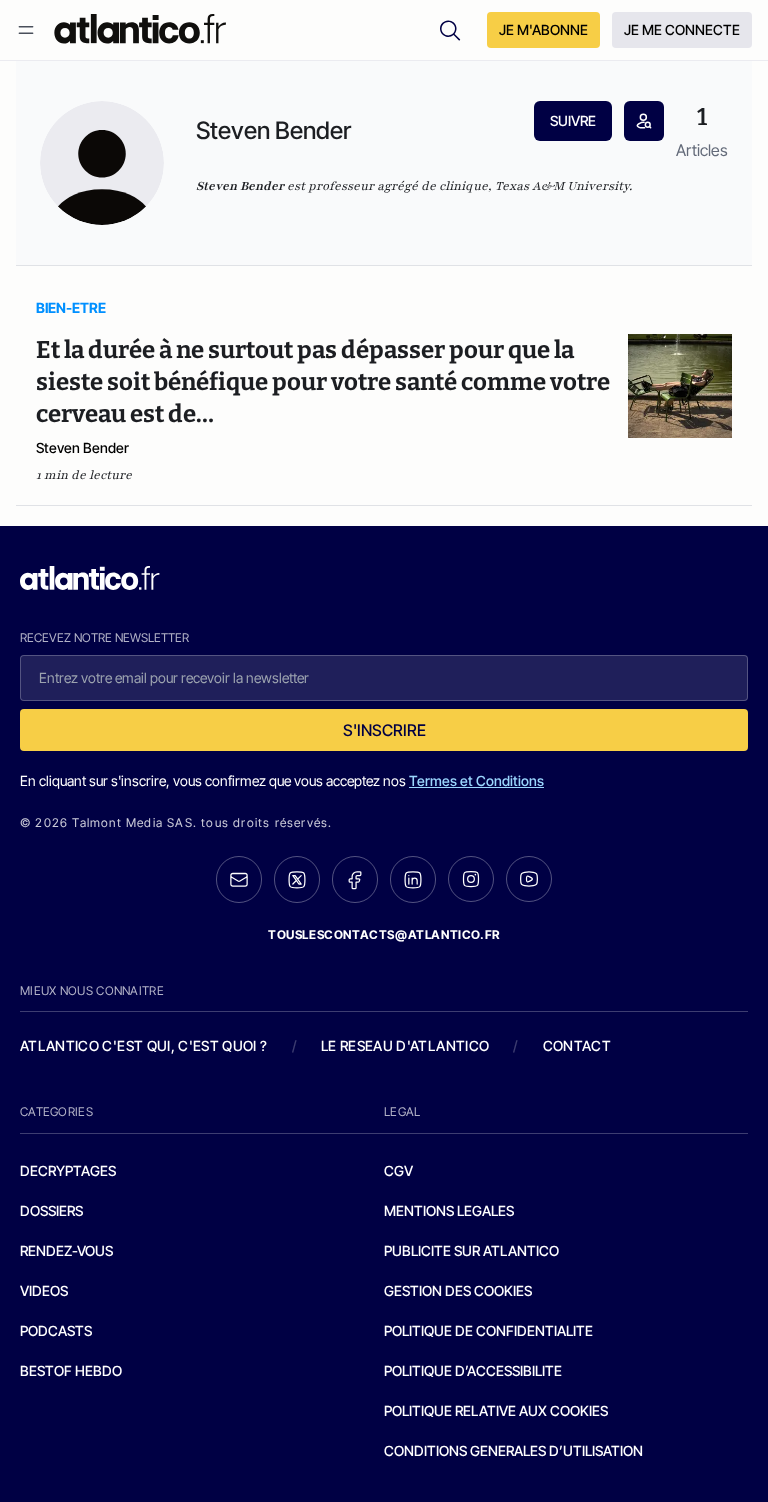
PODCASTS (56, 1330)
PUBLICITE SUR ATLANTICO (471, 1250)
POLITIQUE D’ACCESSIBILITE (473, 1370)
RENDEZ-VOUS (66, 1250)
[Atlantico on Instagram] (471, 879)
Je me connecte (682, 29)
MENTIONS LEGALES (449, 1210)
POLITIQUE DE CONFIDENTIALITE (488, 1330)
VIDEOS (44, 1290)
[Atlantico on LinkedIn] (413, 879)
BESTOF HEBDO (71, 1370)
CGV (398, 1170)
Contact (577, 1045)
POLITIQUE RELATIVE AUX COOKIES (496, 1410)
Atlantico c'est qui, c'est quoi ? (144, 1045)
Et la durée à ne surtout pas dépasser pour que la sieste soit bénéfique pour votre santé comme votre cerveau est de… (323, 382)
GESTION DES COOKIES (458, 1290)
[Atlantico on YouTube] (529, 879)
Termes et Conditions (476, 780)
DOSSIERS (51, 1210)
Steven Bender (82, 447)
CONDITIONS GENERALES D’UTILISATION (513, 1450)
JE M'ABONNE (543, 29)
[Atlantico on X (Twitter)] (297, 879)
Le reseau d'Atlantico (405, 1045)
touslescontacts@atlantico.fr (384, 934)
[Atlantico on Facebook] (355, 879)
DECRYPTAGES (68, 1170)
